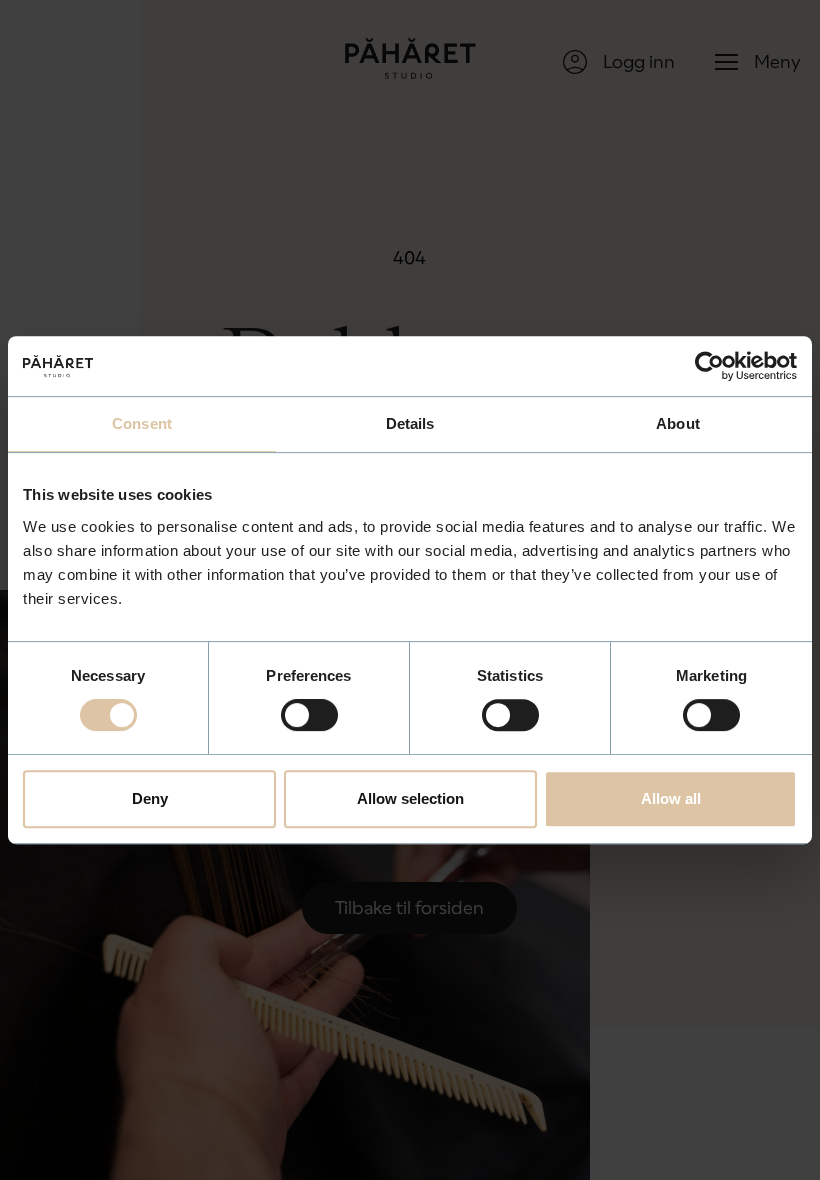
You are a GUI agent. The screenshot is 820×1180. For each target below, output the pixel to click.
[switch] (309, 715)
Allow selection (410, 798)
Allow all (671, 798)
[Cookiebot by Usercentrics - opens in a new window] (709, 366)
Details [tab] (410, 423)
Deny (150, 798)
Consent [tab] (142, 423)
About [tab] (678, 423)
